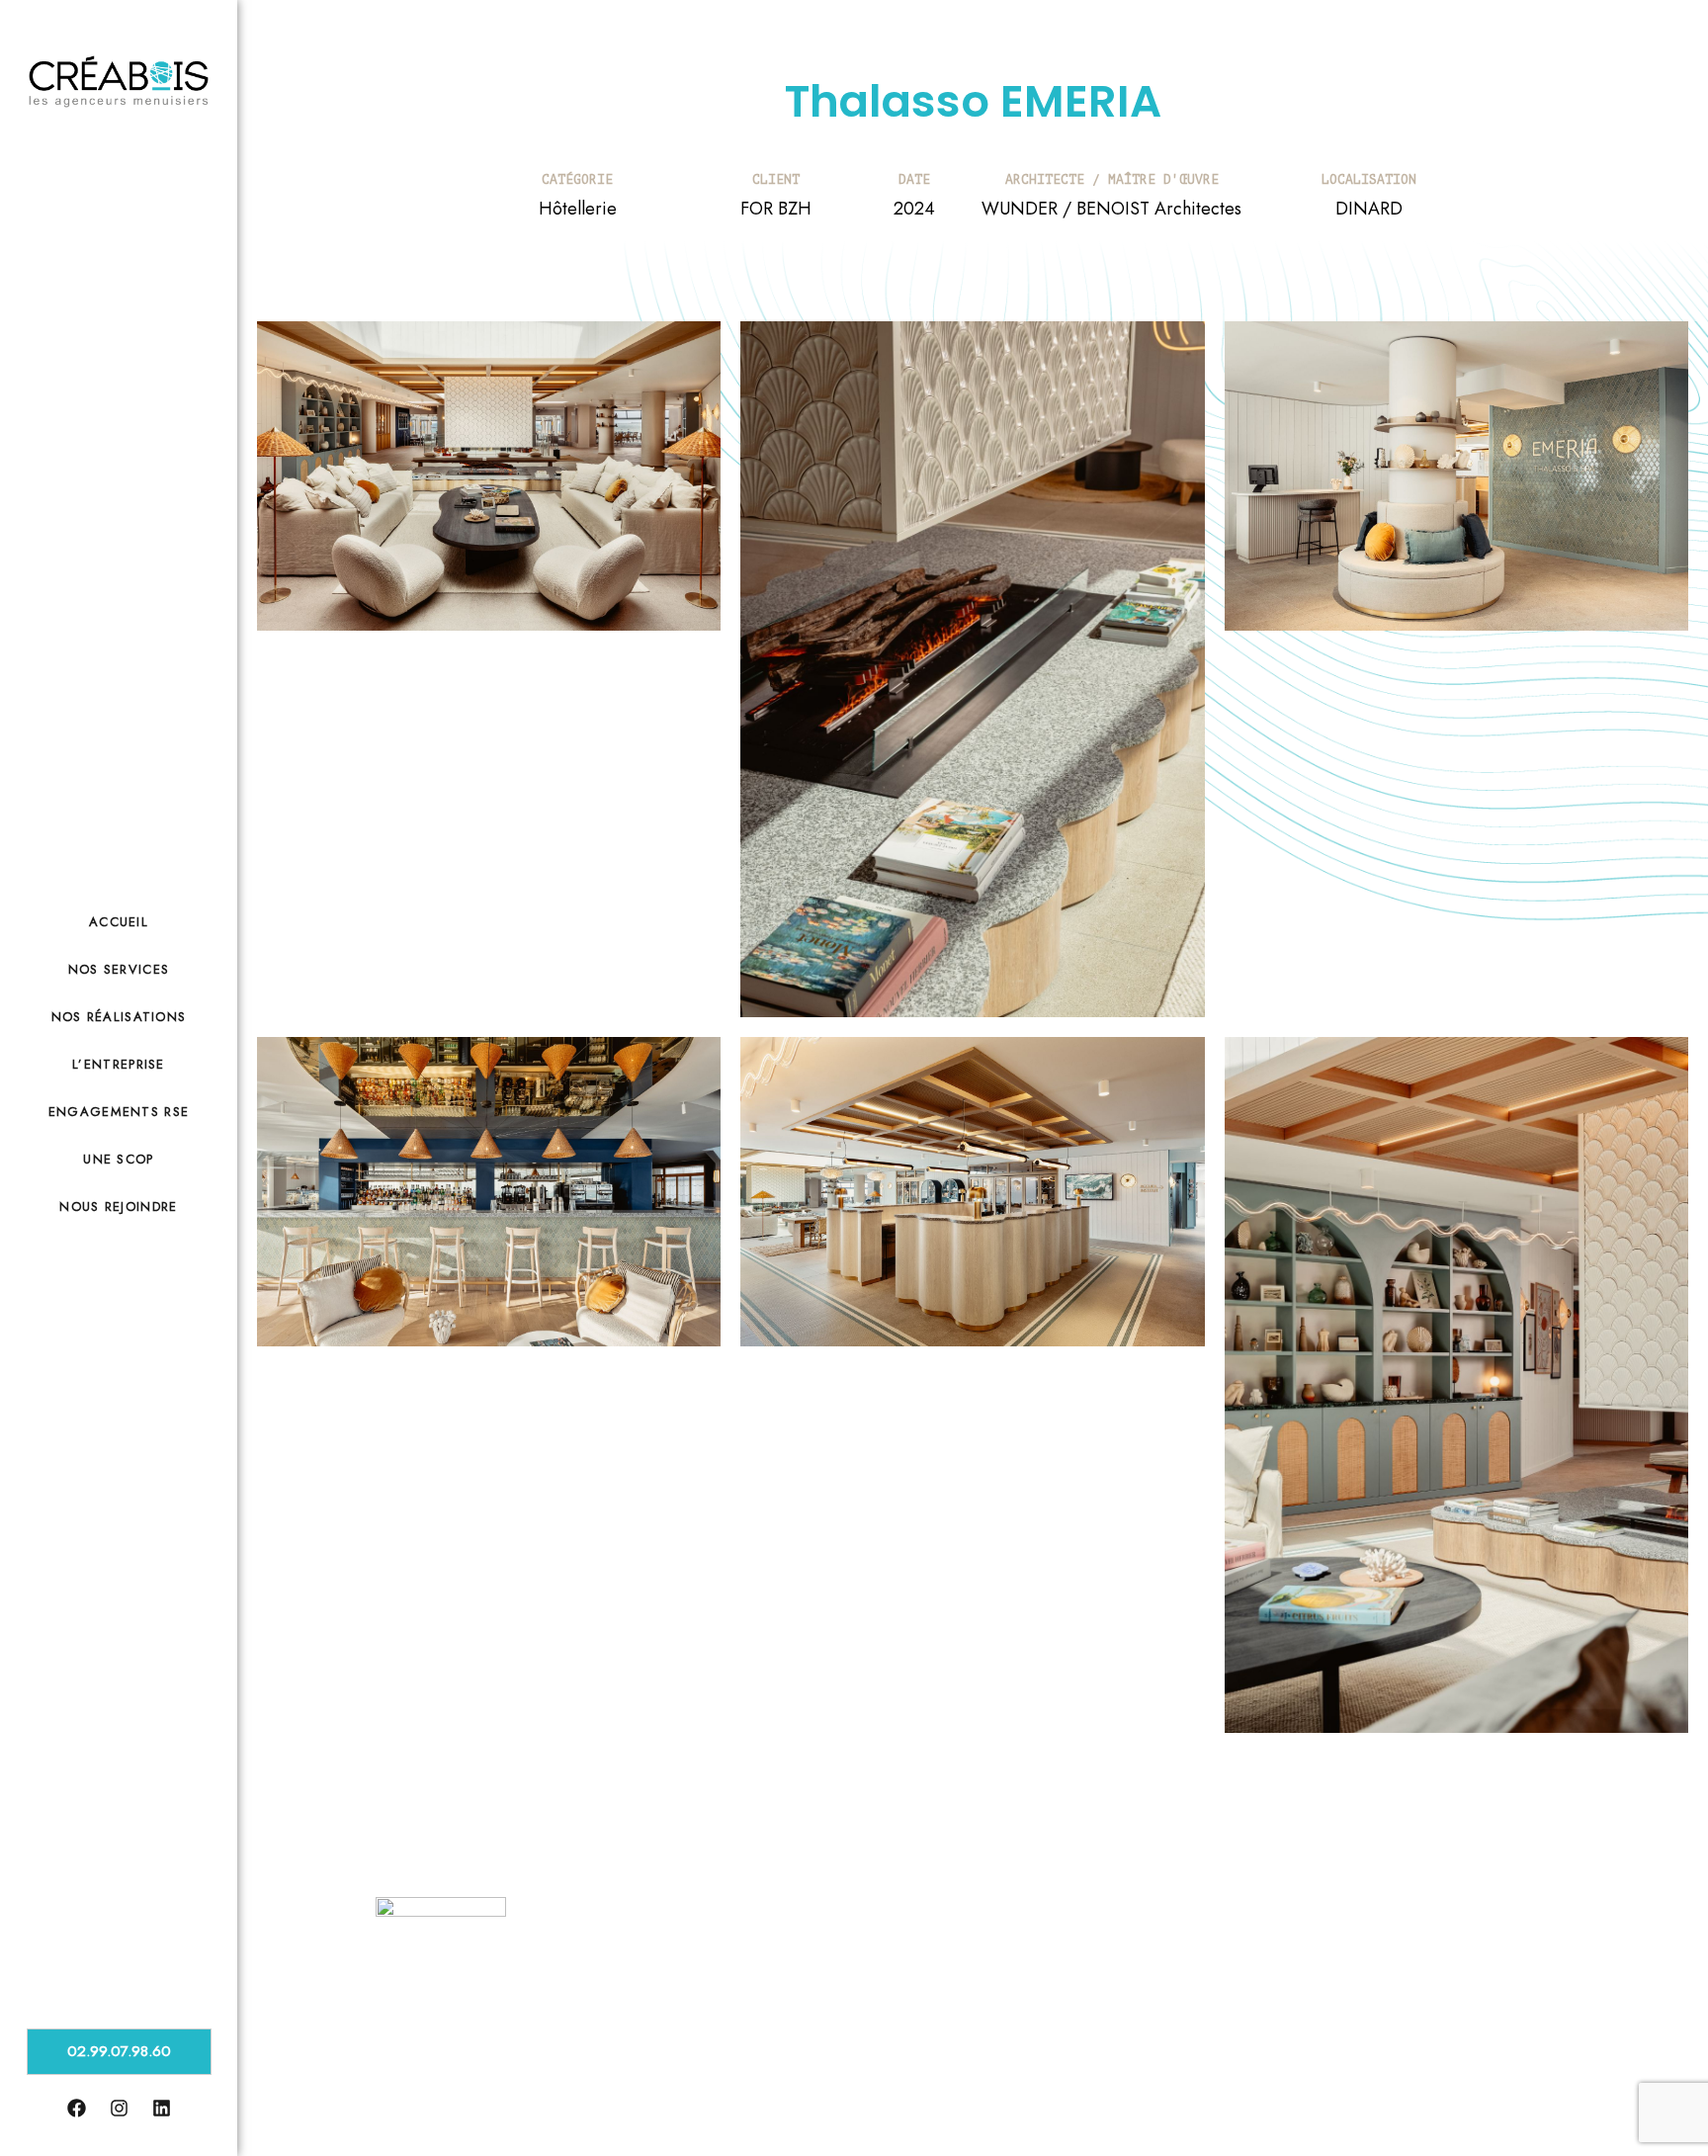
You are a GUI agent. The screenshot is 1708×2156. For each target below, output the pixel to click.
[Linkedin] (1460, 1947)
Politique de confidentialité (647, 2096)
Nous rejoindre (118, 1207)
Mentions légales (524, 2096)
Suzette (1547, 2101)
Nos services (119, 969)
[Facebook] (1401, 1947)
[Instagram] (1430, 1947)
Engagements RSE (119, 1112)
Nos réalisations (119, 1017)
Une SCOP (118, 1159)
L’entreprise (119, 1064)
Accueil (119, 922)
